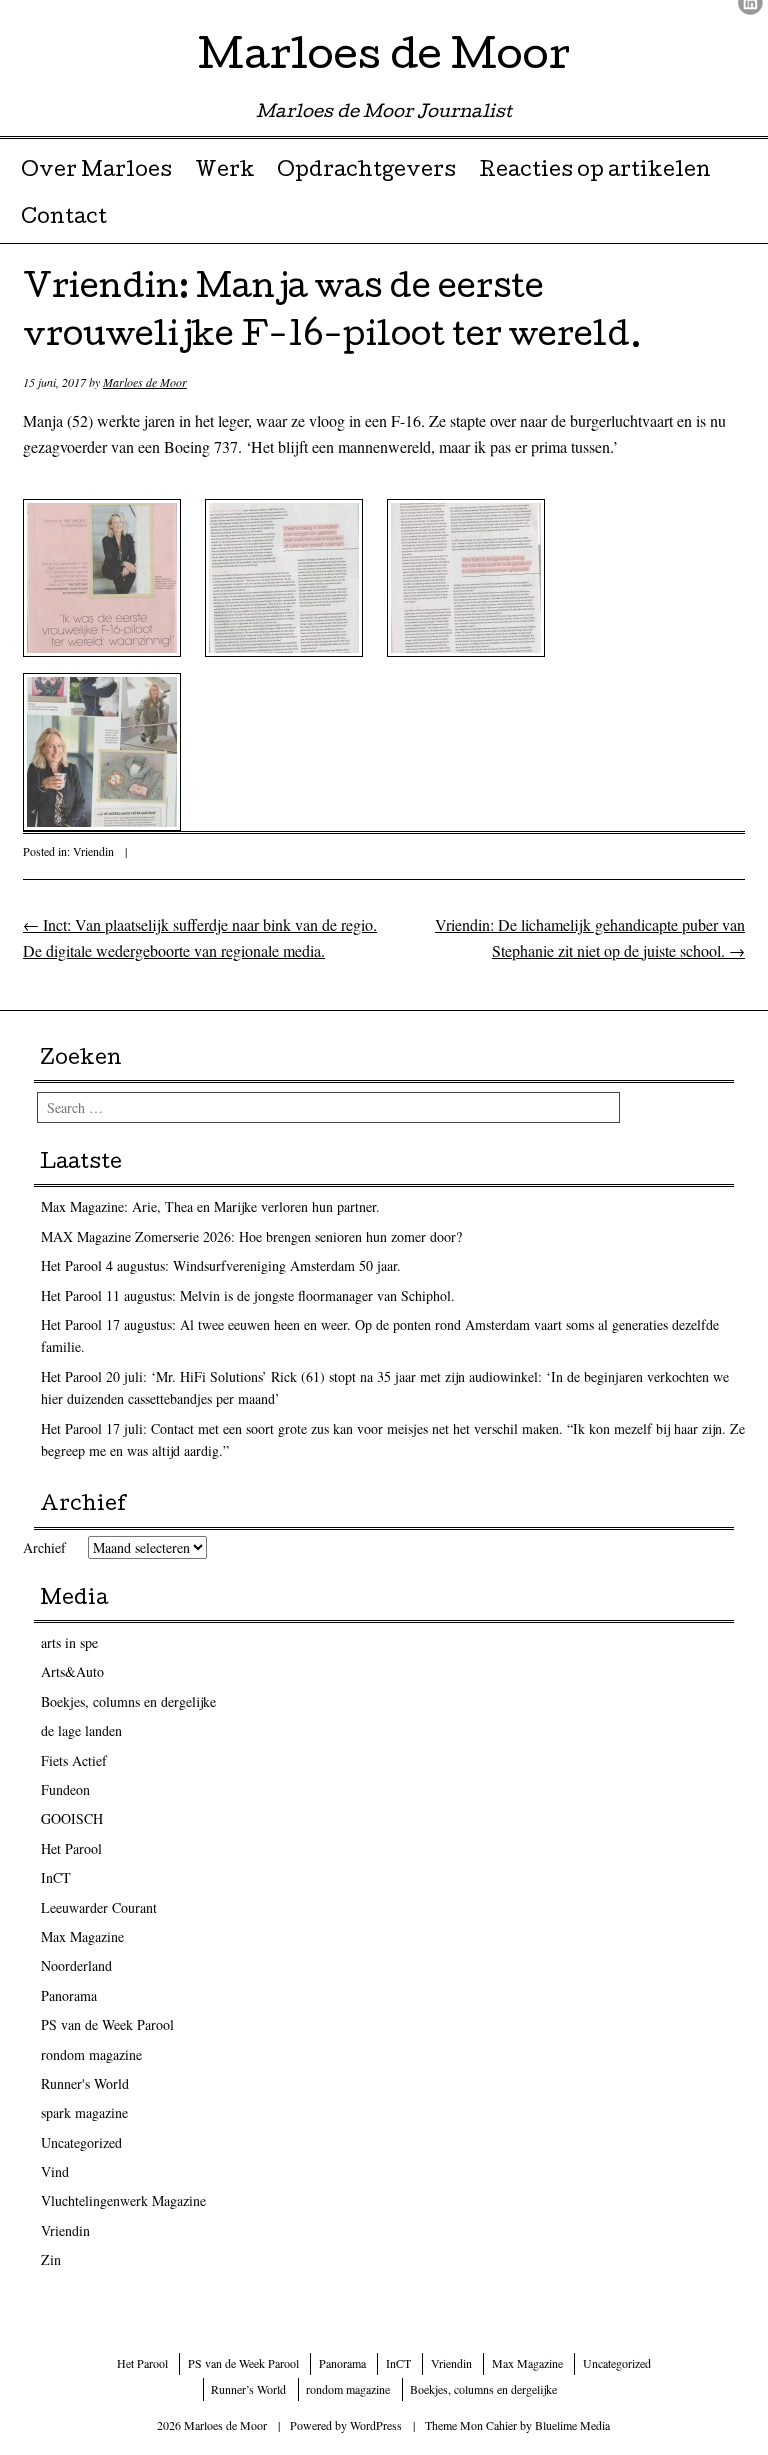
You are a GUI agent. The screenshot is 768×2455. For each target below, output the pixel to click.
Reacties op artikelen (595, 172)
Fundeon (65, 1789)
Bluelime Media (572, 2425)
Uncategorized (81, 2142)
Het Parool (71, 1848)
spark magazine (84, 2112)
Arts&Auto (72, 1671)
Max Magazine (82, 1936)
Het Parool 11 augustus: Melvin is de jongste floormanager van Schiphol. (248, 1295)
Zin (51, 2259)
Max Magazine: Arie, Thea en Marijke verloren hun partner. (210, 1206)
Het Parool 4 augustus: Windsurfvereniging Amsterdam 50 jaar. (221, 1265)
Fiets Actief (74, 1760)
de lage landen (81, 1730)
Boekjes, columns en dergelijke (128, 1701)
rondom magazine (91, 2054)
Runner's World (85, 2083)
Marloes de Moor (384, 59)
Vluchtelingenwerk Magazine (123, 2200)
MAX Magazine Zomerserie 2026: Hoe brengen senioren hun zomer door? (251, 1236)
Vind (55, 2171)
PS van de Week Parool (107, 2024)
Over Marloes (96, 172)
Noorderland (76, 1965)
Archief (44, 1547)
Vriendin (93, 851)
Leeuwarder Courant (99, 1907)
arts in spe (69, 1642)
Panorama (69, 1995)
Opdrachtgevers (366, 172)
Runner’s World (248, 2389)
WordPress (376, 2425)
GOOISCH (72, 1818)
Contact (64, 219)
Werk (225, 172)
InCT (56, 1877)
